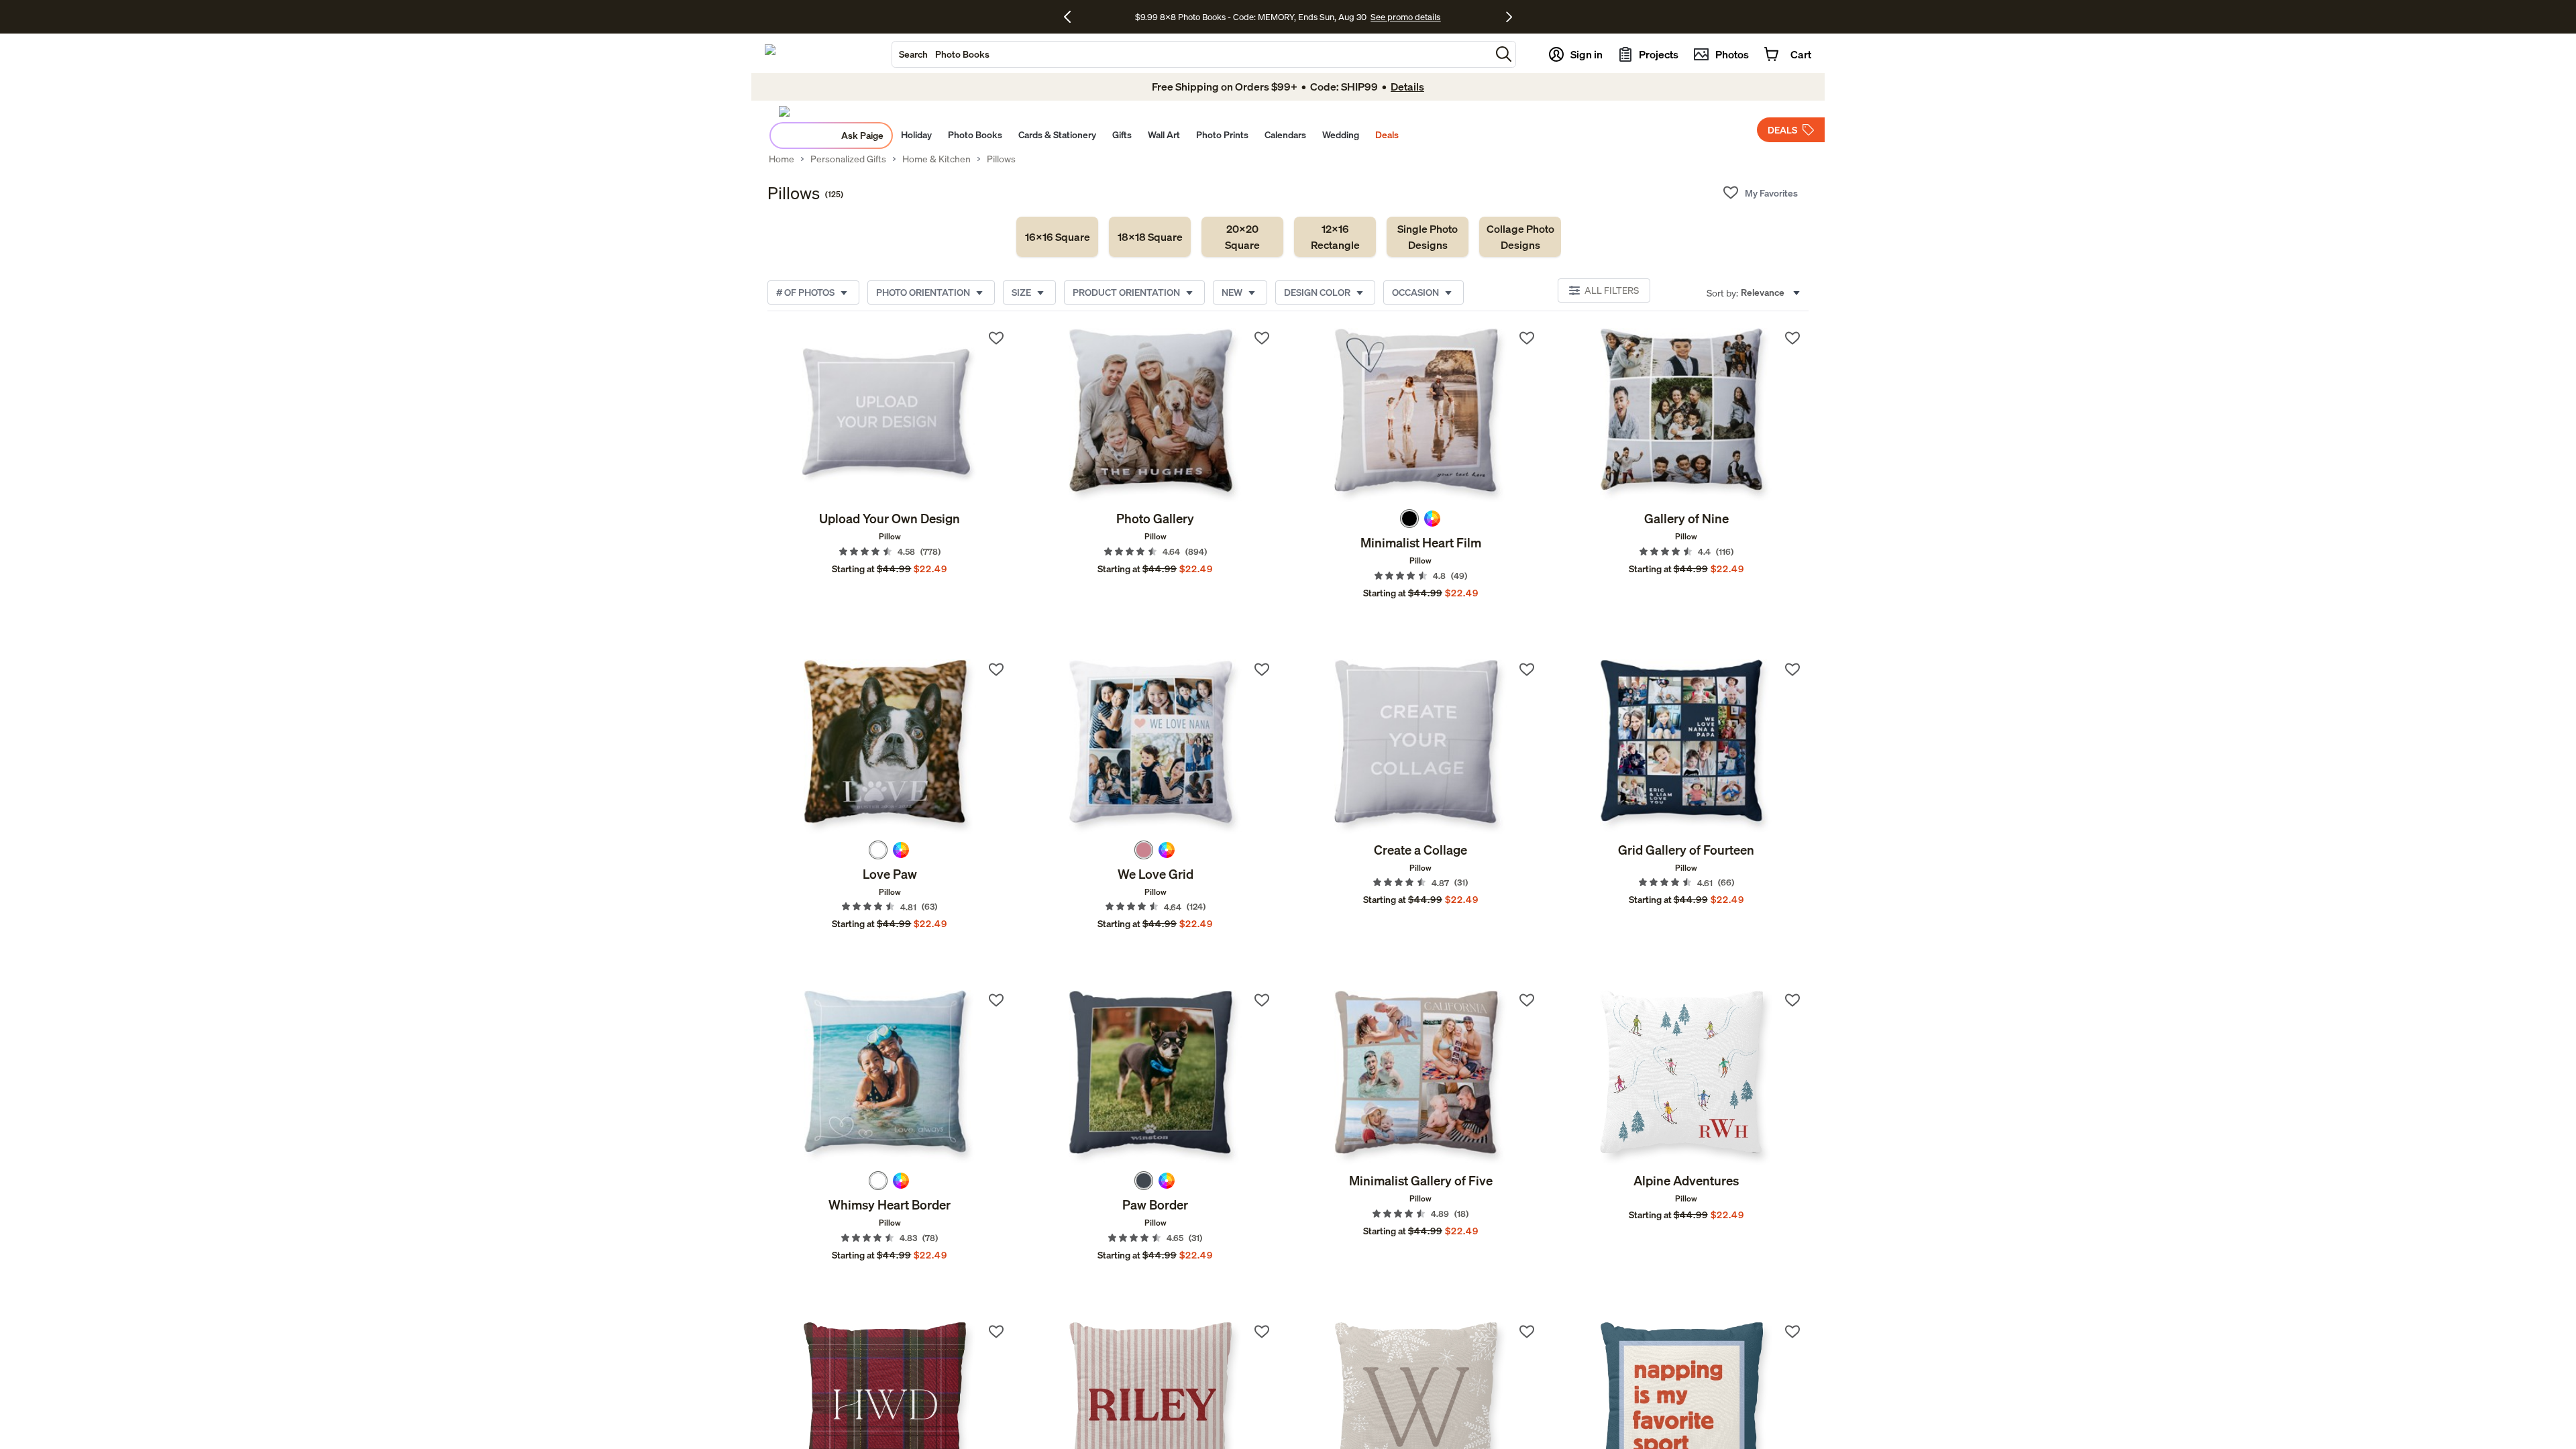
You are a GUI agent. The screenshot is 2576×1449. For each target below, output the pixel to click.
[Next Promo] (1509, 17)
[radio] (1409, 519)
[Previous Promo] (1072, 17)
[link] (1057, 237)
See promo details (1405, 17)
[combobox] (1191, 54)
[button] (1504, 54)
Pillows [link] (1001, 159)
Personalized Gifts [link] (848, 159)
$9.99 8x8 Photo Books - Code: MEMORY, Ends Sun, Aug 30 (1251, 17)
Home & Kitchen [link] (936, 159)
